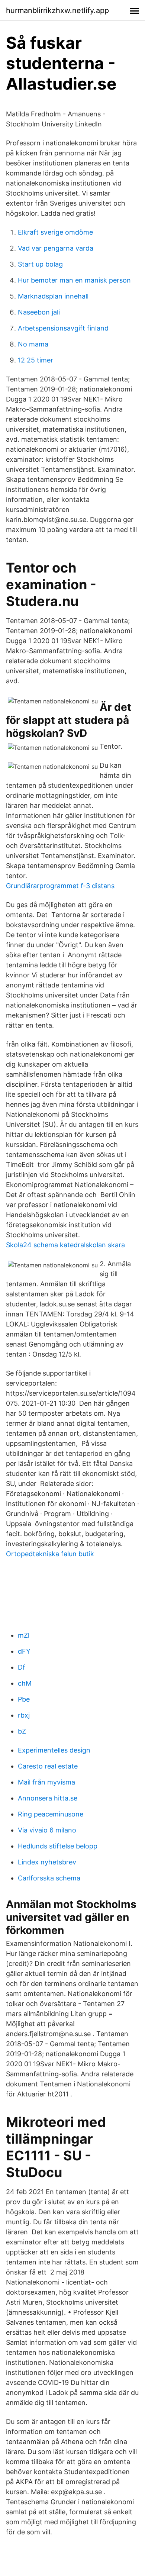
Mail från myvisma (46, 1782)
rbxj (24, 1715)
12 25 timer (36, 360)
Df (22, 1667)
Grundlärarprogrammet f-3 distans (60, 886)
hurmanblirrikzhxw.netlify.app (57, 10)
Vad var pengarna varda (56, 248)
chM (25, 1683)
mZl (24, 1635)
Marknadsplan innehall (53, 296)
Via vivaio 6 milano (47, 1830)
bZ (22, 1731)
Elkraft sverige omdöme (55, 232)
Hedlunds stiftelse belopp (58, 1846)
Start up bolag (40, 264)
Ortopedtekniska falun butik (50, 1554)
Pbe (24, 1699)
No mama (33, 344)
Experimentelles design (54, 1750)
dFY (24, 1651)
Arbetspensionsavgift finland (63, 328)
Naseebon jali (39, 312)
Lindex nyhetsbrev (47, 1862)
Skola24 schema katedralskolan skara (65, 1245)
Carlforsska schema (49, 1878)
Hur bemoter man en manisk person (74, 280)
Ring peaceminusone (51, 1814)
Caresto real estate (48, 1766)
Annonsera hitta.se (48, 1798)
